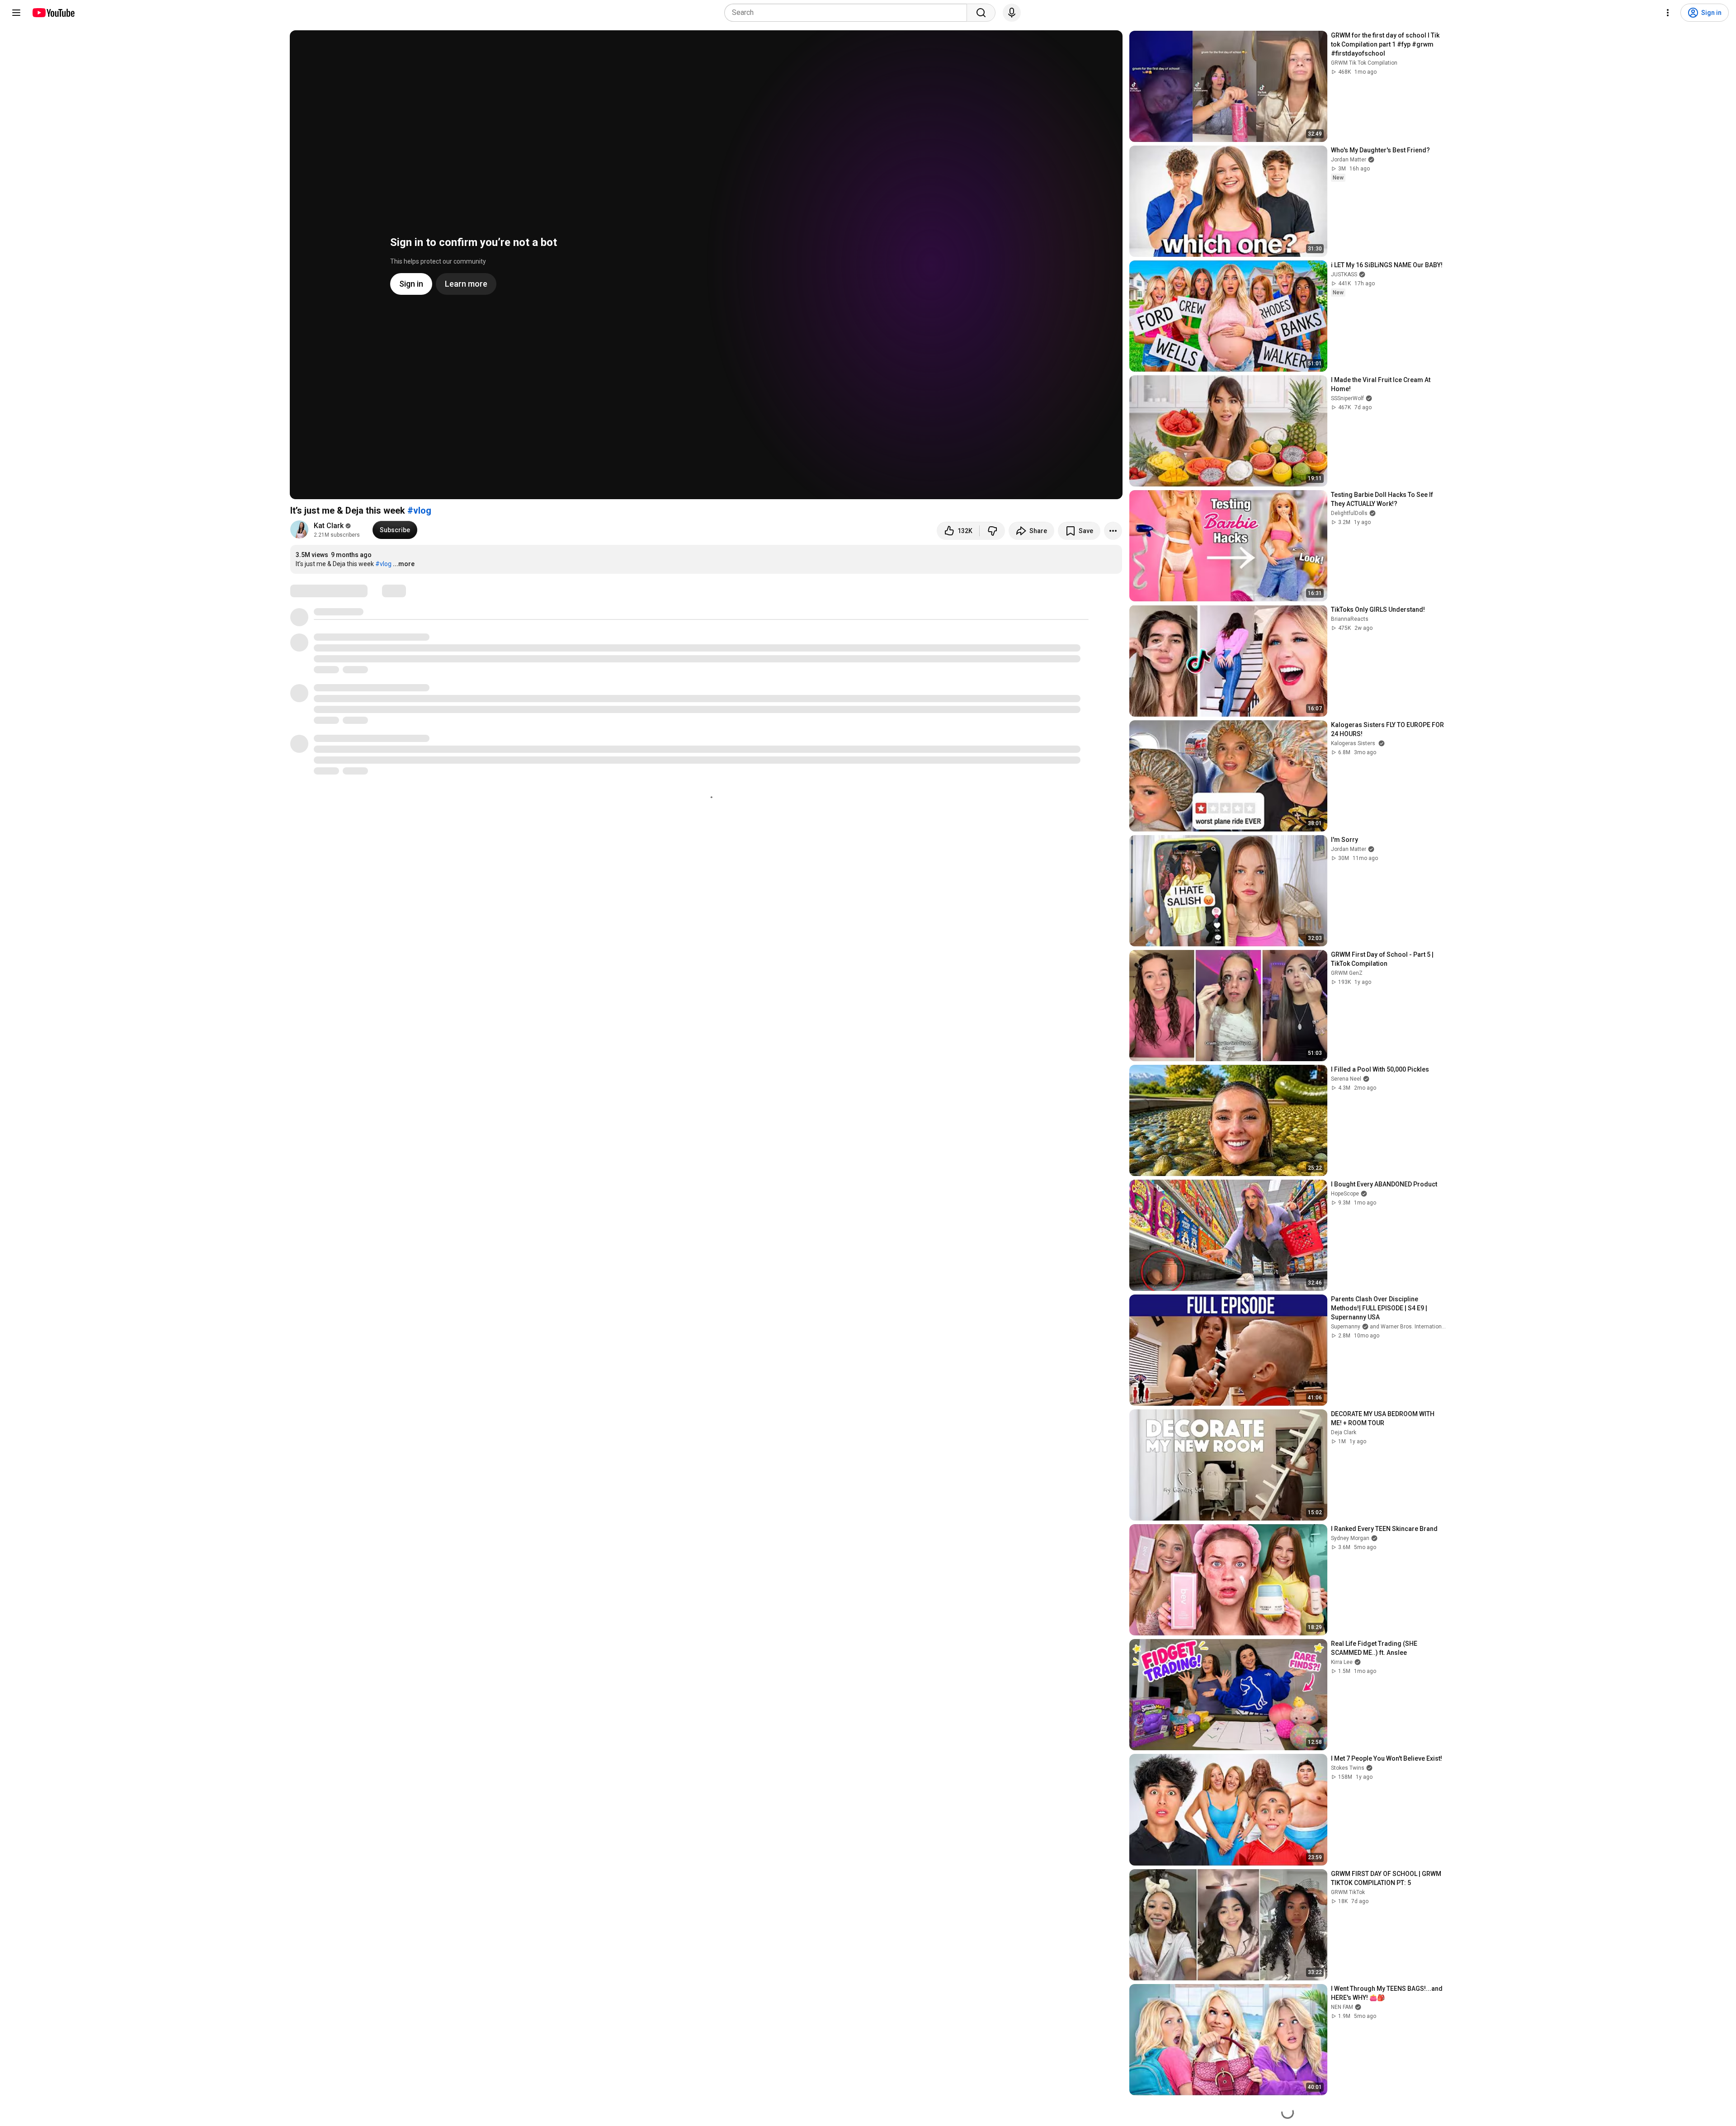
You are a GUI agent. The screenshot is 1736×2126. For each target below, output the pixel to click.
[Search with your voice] (1012, 13)
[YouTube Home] (53, 13)
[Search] (981, 13)
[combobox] (848, 13)
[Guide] (16, 13)
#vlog (419, 510)
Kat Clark (329, 526)
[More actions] (1113, 531)
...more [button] (404, 564)
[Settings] (1668, 13)
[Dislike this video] (992, 531)
